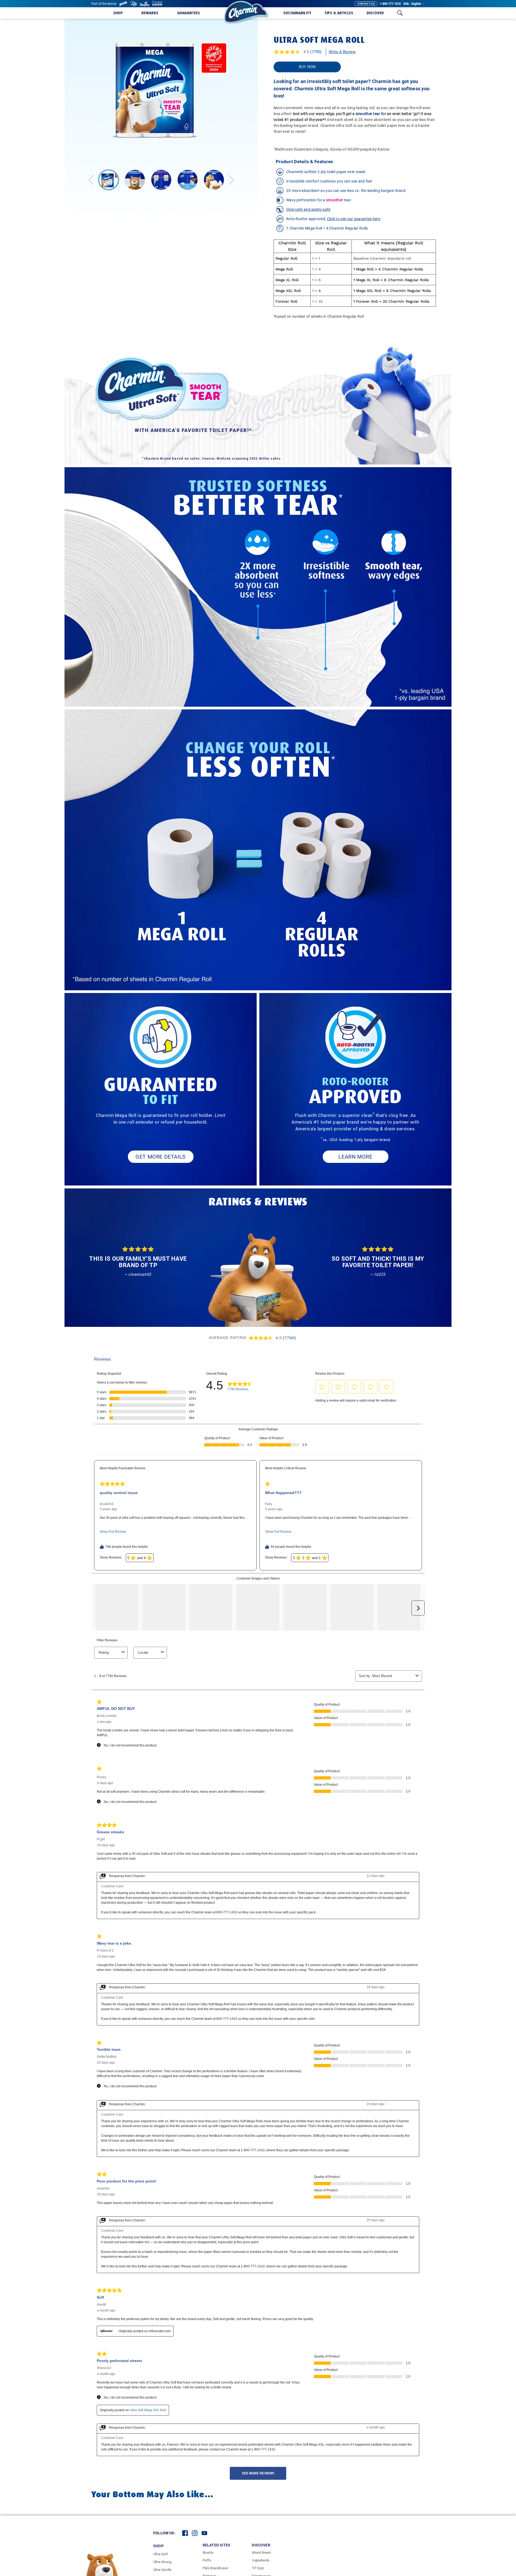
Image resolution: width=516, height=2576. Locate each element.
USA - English (412, 4)
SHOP (158, 2546)
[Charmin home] (246, 12)
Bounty (208, 2552)
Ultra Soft (161, 2554)
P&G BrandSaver (216, 2568)
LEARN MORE (355, 1157)
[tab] (109, 180)
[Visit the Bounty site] (123, 4)
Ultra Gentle (162, 2570)
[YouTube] (204, 2533)
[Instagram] (195, 2533)
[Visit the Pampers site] (145, 4)
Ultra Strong (162, 2562)
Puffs (207, 2560)
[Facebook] (185, 2533)
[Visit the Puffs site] (134, 4)
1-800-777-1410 (390, 4)
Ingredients (261, 2560)
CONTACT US (366, 4)
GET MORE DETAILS (161, 1157)
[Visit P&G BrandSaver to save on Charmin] (157, 4)
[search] (400, 13)
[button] (118, 13)
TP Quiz (258, 2568)
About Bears (261, 2552)
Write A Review (342, 52)
